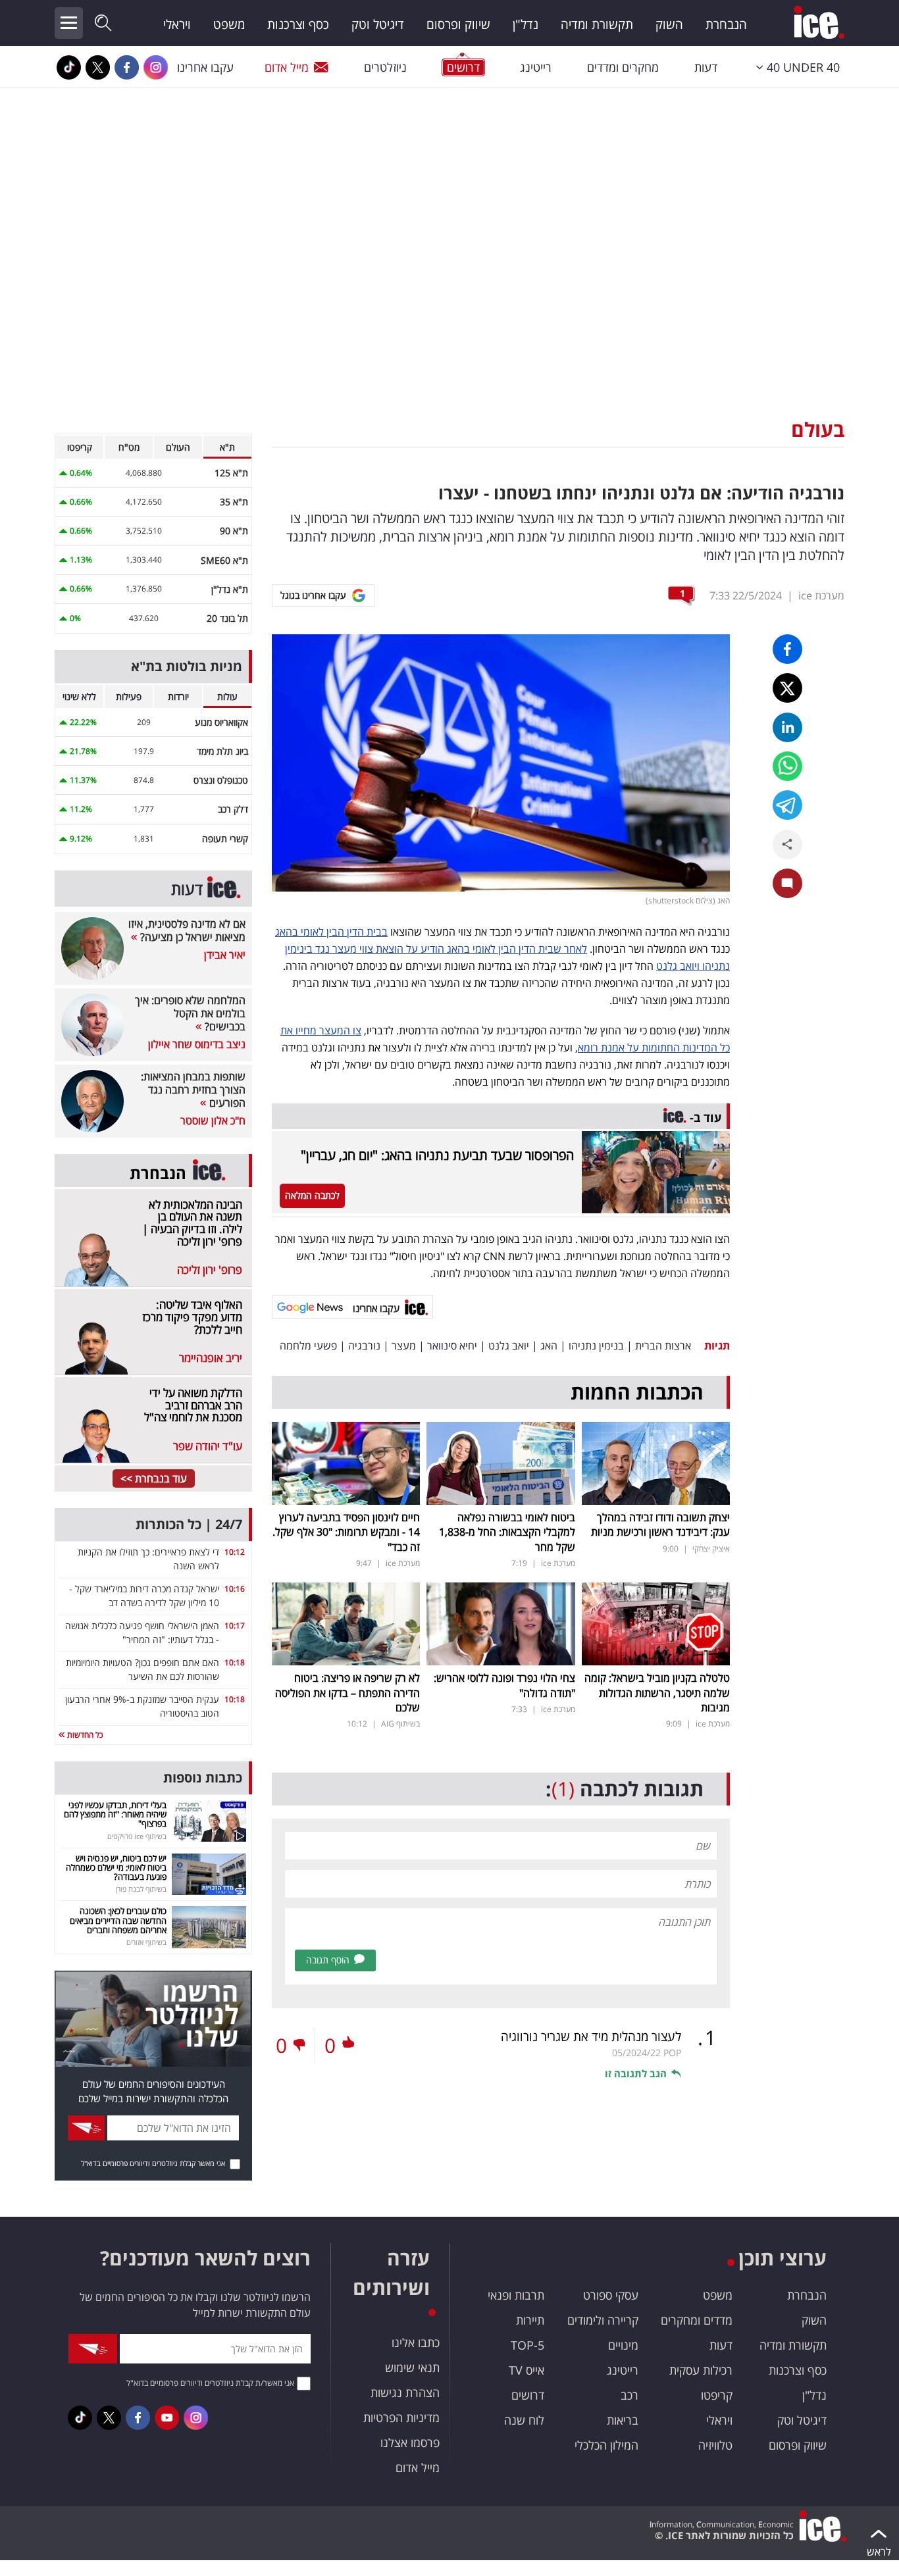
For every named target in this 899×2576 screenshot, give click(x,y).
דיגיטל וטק (378, 24)
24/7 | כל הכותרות (189, 1524)
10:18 (235, 1662)
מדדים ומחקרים (697, 2320)
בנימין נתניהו (596, 1346)
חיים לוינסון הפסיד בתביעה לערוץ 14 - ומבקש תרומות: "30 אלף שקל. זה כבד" (346, 1532)
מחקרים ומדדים (623, 67)
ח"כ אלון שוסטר (213, 1121)
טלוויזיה (715, 2445)
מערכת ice (821, 595)
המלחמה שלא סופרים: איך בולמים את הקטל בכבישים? (190, 1013)
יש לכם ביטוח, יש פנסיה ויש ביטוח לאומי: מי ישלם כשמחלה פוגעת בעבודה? (116, 1868)
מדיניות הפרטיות (401, 2417)
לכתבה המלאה (312, 1195)
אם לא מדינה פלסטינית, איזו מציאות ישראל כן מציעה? (187, 930)
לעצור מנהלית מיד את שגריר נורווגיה (591, 2036)
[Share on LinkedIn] (787, 727)
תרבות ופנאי (516, 2295)
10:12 (235, 1552)
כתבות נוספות (203, 1778)
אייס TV (527, 2370)
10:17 (235, 1626)
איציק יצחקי (711, 1549)
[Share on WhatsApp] (787, 766)
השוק (669, 24)
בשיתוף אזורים (146, 1942)
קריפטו (717, 2395)
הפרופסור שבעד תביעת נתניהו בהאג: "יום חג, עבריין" (437, 1155)
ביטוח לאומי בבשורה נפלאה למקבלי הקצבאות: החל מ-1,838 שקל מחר (507, 1532)
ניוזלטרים (385, 67)
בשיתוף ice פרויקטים (137, 1836)
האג (549, 1346)
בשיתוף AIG (400, 1724)
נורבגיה (364, 1346)
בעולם (818, 429)
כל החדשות (84, 1735)
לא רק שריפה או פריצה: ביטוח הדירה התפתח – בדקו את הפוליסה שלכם (347, 1693)
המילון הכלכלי (606, 2445)
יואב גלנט (509, 1346)
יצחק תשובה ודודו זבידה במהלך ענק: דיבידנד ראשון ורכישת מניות (660, 1525)
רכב (629, 2395)
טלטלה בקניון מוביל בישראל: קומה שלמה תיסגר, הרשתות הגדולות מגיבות (657, 1693)
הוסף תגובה (328, 1960)
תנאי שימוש (412, 2367)
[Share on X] (787, 688)
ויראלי (177, 24)
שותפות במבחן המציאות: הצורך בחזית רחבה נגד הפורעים (193, 1090)
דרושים (528, 2395)
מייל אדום (287, 67)
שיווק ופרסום (458, 24)
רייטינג (536, 67)
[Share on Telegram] (787, 805)
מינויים (623, 2345)
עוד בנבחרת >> (154, 1478)
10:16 (235, 1589)
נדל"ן (526, 24)
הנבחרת (726, 24)
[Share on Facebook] (787, 649)
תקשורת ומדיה (597, 24)
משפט (229, 24)
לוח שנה (524, 2420)
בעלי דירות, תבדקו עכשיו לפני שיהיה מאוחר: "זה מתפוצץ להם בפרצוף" (115, 1814)
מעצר (404, 1346)
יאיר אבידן (225, 955)
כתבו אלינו (416, 2342)
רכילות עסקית (701, 2370)
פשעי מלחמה (308, 1346)
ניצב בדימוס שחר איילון (197, 1044)
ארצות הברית (663, 1346)
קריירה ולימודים (603, 2320)
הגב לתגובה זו (636, 2073)
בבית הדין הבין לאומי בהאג (331, 932)
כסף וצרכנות (298, 24)
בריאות (623, 2420)
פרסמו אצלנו (410, 2442)
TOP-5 (527, 2345)
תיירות (530, 2320)
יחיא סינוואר (452, 1346)
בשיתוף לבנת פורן (141, 1889)
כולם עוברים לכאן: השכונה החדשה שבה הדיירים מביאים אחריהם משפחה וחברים (118, 1920)
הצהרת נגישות (405, 2392)
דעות (706, 67)
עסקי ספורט (611, 2295)
